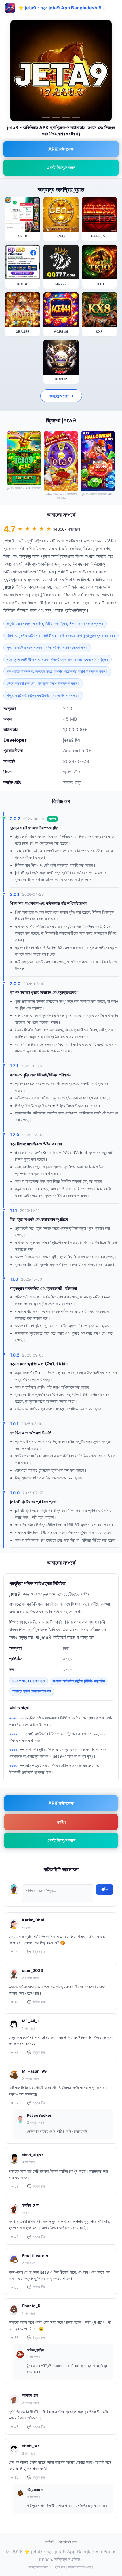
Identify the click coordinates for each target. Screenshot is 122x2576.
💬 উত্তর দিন (36, 1952)
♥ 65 (15, 2287)
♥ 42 (15, 2237)
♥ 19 (15, 2477)
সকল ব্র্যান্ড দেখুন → (61, 396)
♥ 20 (15, 1952)
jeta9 (9, 541)
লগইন (61, 1822)
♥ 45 (15, 2427)
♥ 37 (15, 2103)
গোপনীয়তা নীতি (68, 2542)
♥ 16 (15, 2002)
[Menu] (113, 8)
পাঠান (105, 1889)
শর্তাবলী (50, 2542)
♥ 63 (15, 2053)
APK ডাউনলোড (61, 149)
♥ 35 (15, 2338)
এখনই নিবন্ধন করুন (61, 167)
